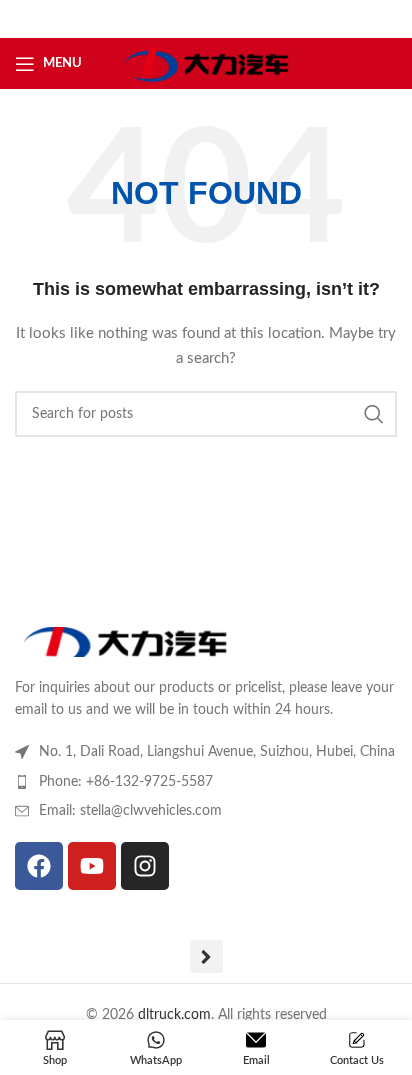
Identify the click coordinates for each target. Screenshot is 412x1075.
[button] (206, 956)
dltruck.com (174, 1015)
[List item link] (206, 782)
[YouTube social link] (229, 19)
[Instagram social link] (203, 19)
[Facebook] (39, 866)
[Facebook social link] (154, 19)
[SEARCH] (374, 414)
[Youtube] (92, 866)
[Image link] (125, 641)
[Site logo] (206, 63)
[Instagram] (145, 866)
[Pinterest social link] (256, 19)
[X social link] (178, 19)
